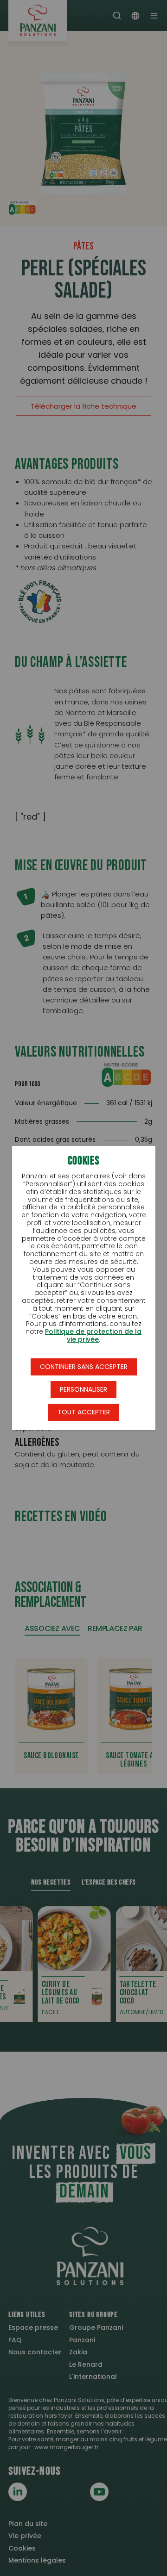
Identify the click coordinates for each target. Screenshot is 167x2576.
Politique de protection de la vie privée (93, 1335)
